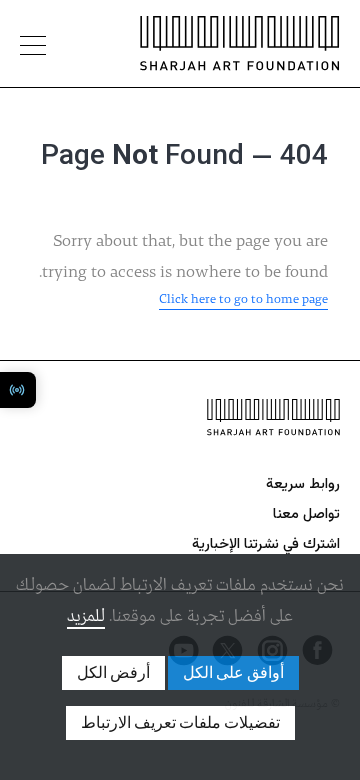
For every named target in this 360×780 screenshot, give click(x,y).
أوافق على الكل (233, 673)
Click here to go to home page (243, 299)
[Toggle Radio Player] (18, 390)
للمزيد (86, 616)
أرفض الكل (113, 673)
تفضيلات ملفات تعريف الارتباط (180, 723)
